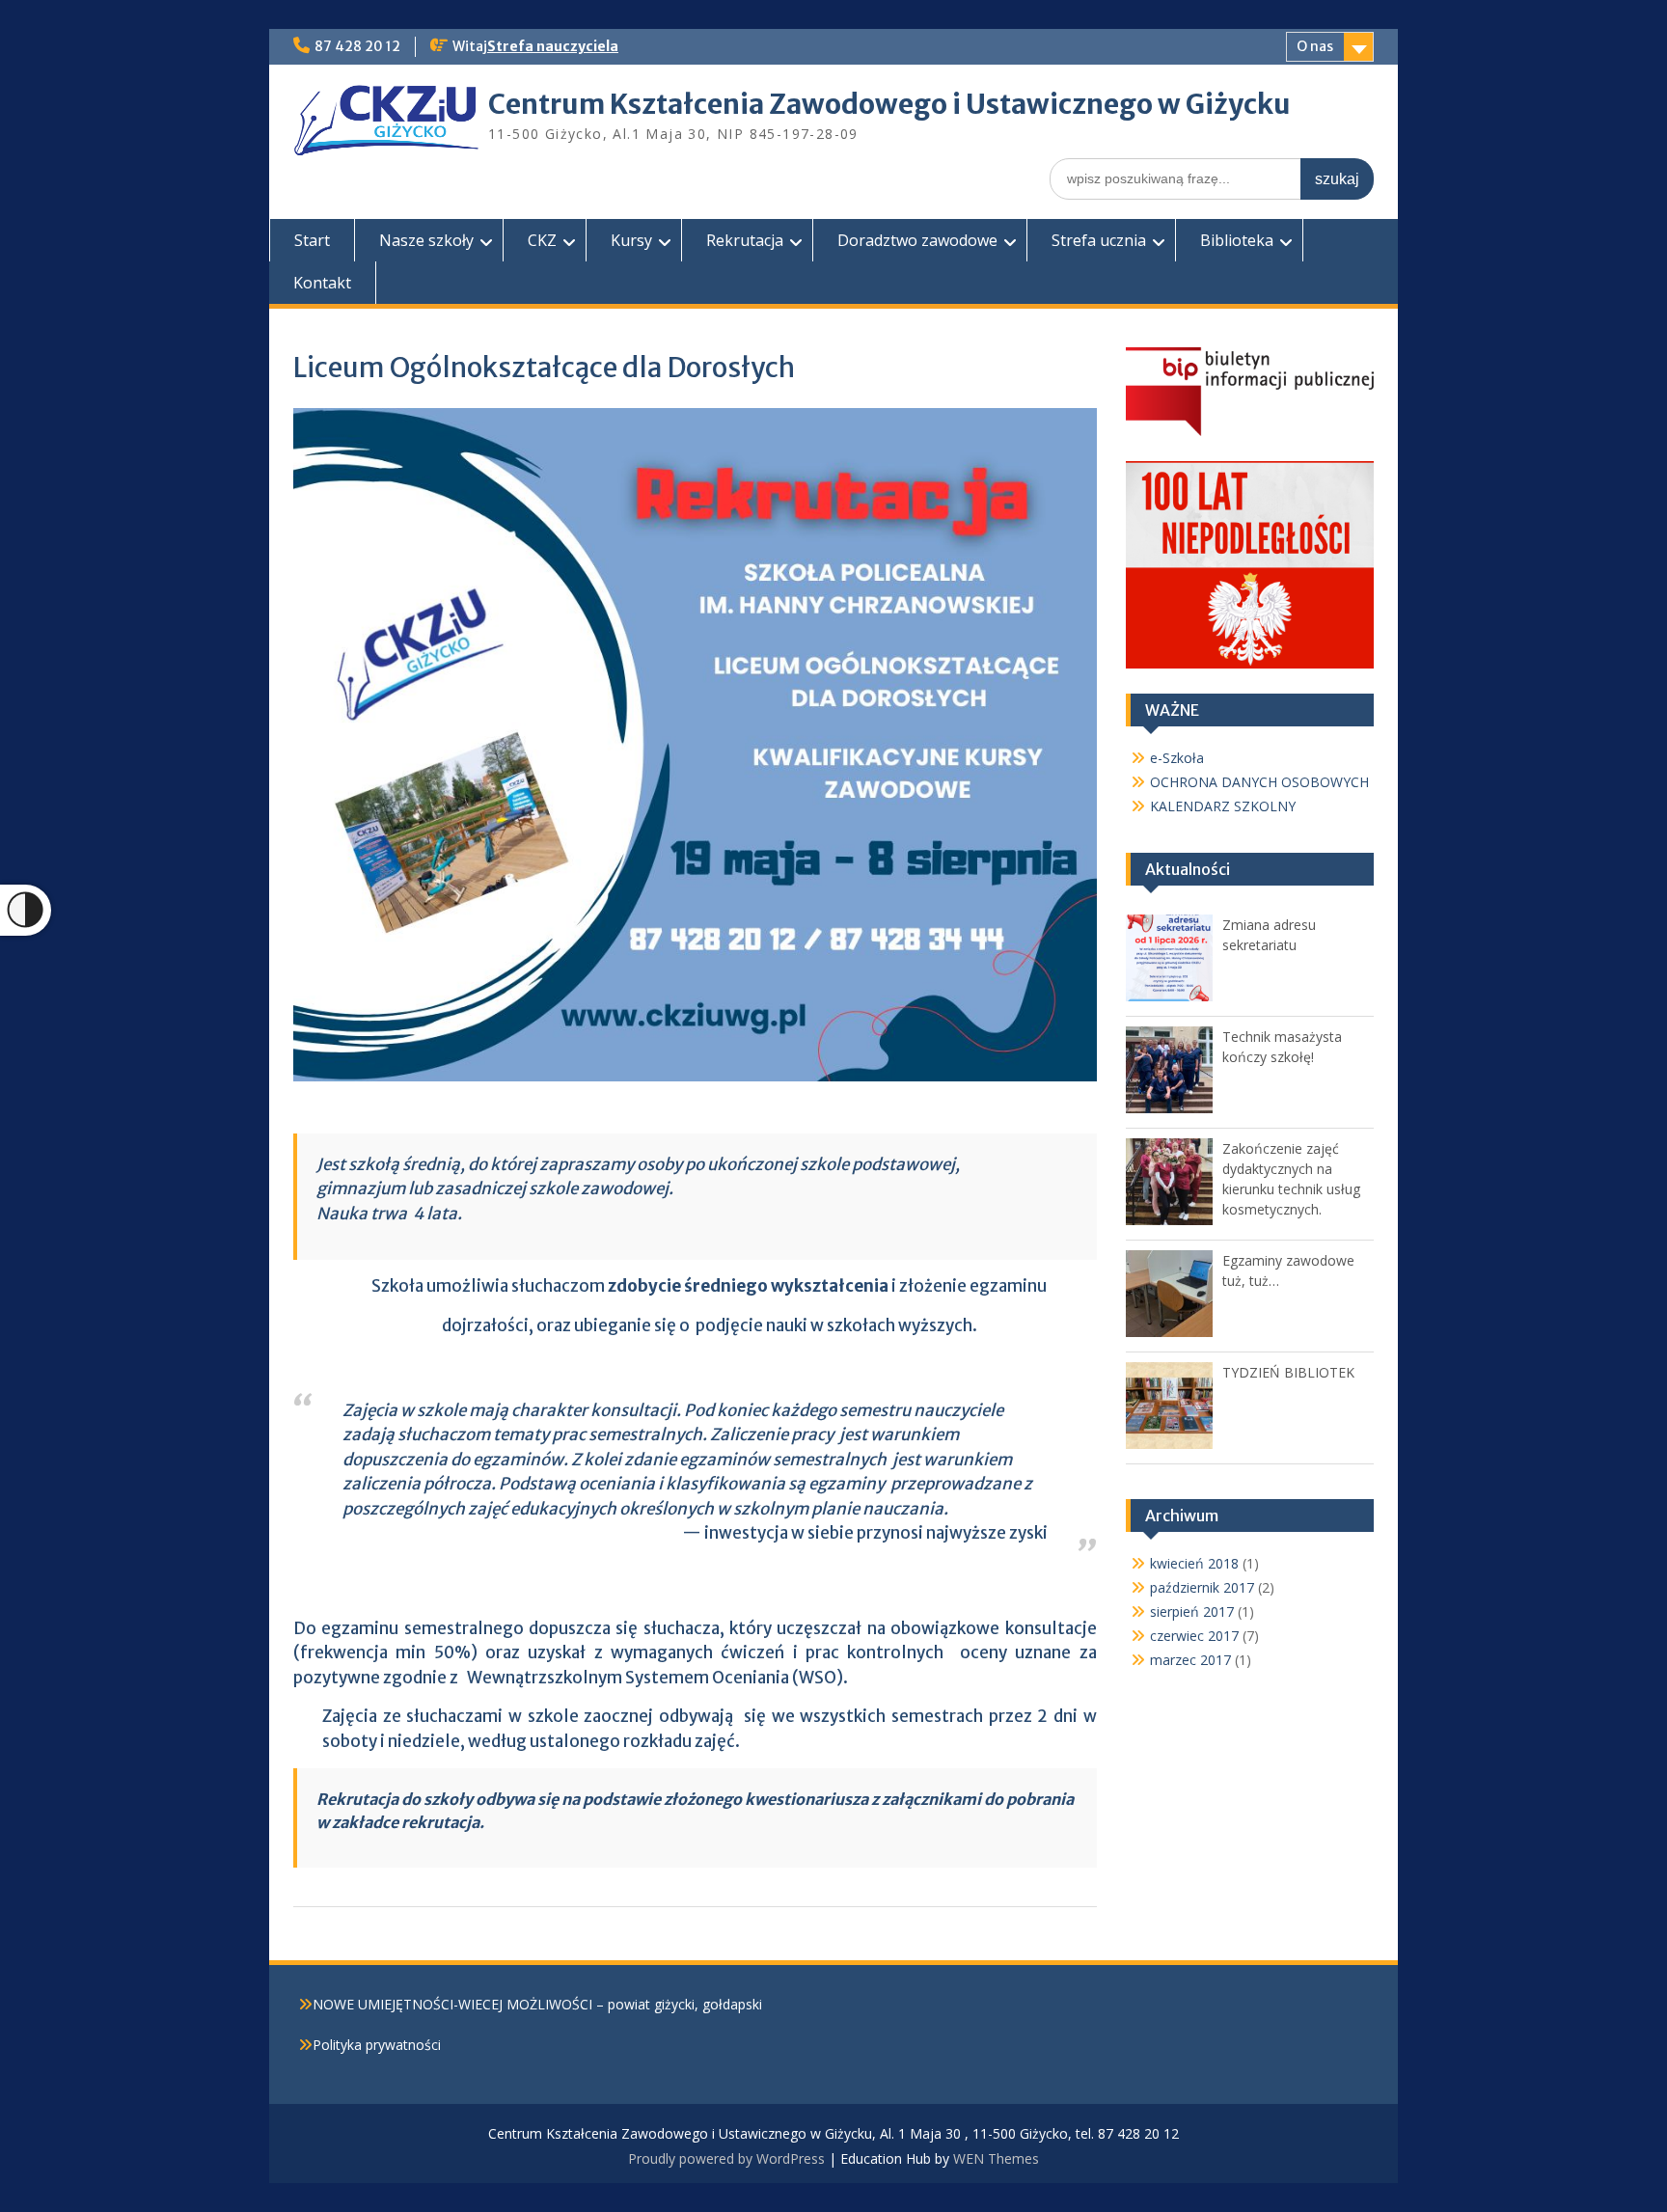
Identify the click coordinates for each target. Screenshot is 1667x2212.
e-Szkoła (1177, 758)
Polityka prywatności (377, 2045)
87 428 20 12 (357, 46)
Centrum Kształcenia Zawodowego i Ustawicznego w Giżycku (889, 104)
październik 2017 (1202, 1587)
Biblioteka (1237, 240)
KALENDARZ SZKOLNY (1223, 806)
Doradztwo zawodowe (917, 240)
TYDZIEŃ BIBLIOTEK (1288, 1372)
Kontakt (322, 283)
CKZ (542, 240)
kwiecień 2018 (1194, 1563)
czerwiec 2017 (1194, 1636)
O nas (1315, 46)
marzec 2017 (1190, 1660)
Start (312, 240)
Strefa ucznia (1099, 240)
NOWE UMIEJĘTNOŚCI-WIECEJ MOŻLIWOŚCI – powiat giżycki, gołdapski (537, 2004)
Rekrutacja (745, 240)
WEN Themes (996, 2158)
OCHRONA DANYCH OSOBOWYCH (1259, 782)
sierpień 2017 (1192, 1611)
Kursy (631, 240)
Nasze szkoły (426, 240)
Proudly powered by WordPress (726, 2158)
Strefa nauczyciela (553, 46)
